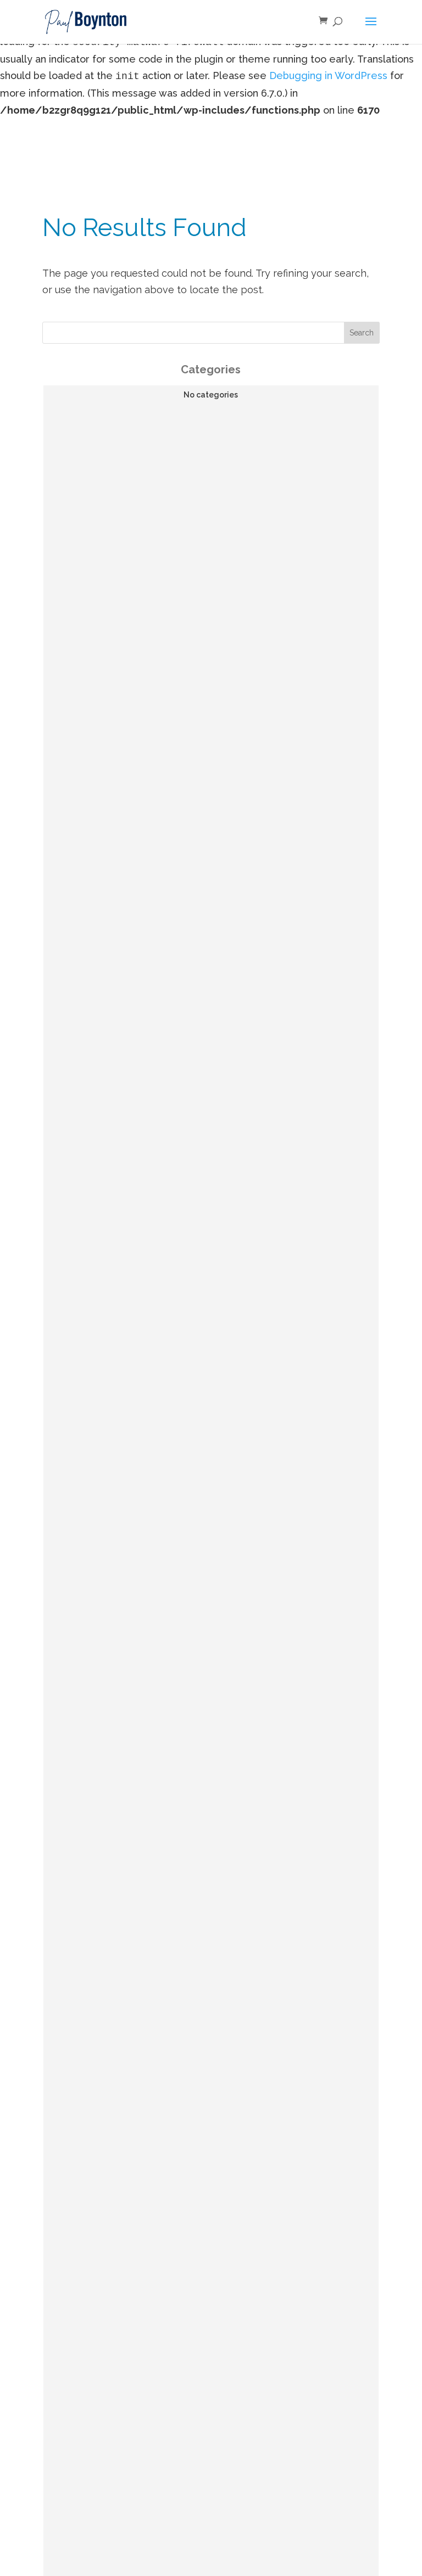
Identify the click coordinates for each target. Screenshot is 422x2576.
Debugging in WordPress (328, 75)
